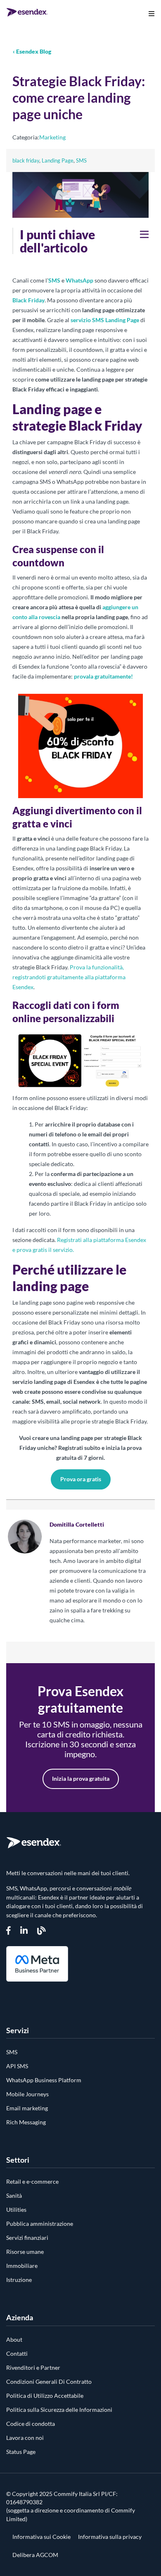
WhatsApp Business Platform (44, 2080)
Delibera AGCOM (35, 2555)
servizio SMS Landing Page (105, 320)
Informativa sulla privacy (110, 2537)
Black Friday (28, 300)
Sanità (14, 2195)
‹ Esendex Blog (32, 51)
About (14, 2339)
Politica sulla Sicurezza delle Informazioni (59, 2410)
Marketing (52, 137)
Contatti (17, 2353)
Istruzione (19, 2280)
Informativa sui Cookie (41, 2537)
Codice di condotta (31, 2424)
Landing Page (58, 160)
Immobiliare (22, 2266)
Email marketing (27, 2108)
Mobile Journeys (27, 2094)
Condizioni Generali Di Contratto (49, 2382)
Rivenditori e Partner (33, 2367)
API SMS (17, 2066)
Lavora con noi (25, 2438)
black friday (26, 160)
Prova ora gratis (81, 1479)
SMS (81, 160)
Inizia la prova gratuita (81, 1778)
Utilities (16, 2210)
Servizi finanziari (27, 2238)
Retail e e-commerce (32, 2181)
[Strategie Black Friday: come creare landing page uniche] (80, 217)
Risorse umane (25, 2252)
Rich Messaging (26, 2122)
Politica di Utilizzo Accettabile (45, 2396)
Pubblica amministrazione (40, 2224)
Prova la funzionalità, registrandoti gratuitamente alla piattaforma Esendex (69, 977)
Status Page (21, 2452)
